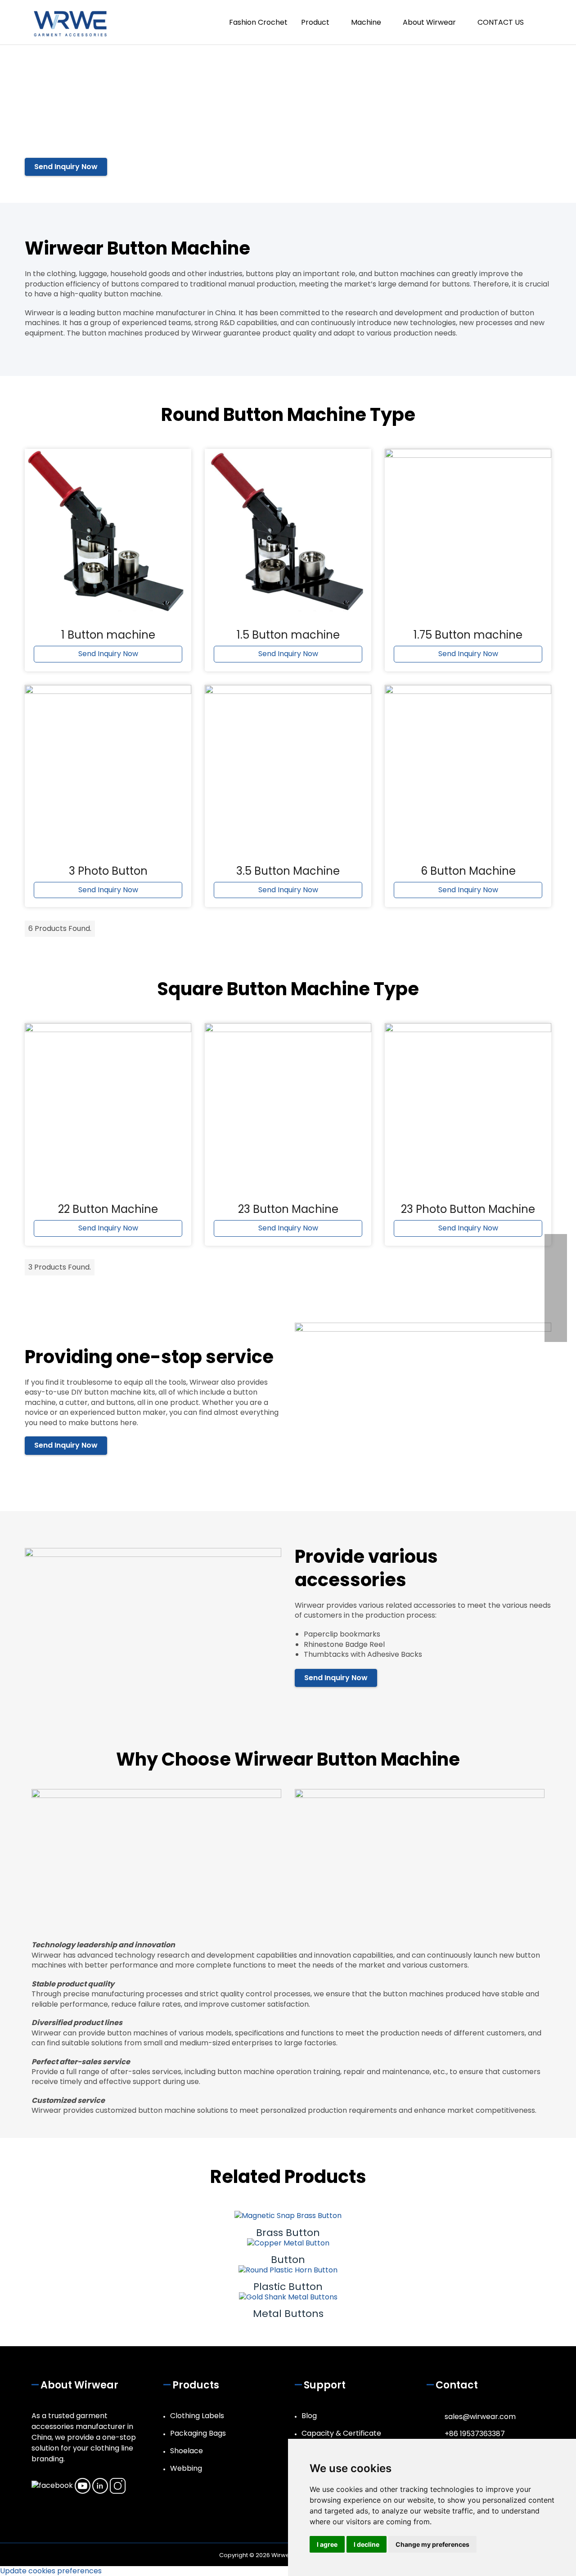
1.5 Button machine (288, 635)
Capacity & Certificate (341, 2433)
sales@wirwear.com (480, 2417)
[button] (541, 22)
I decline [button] (367, 2544)
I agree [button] (327, 2544)
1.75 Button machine (468, 635)
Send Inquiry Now (66, 167)
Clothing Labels (197, 2416)
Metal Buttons (288, 2314)
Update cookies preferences (51, 2571)
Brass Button (288, 2233)
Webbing (186, 2468)
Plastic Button (288, 2287)
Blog (309, 2416)
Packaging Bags (198, 2433)
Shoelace (187, 2451)
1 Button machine (108, 635)
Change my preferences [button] (432, 2544)
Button (288, 2260)
